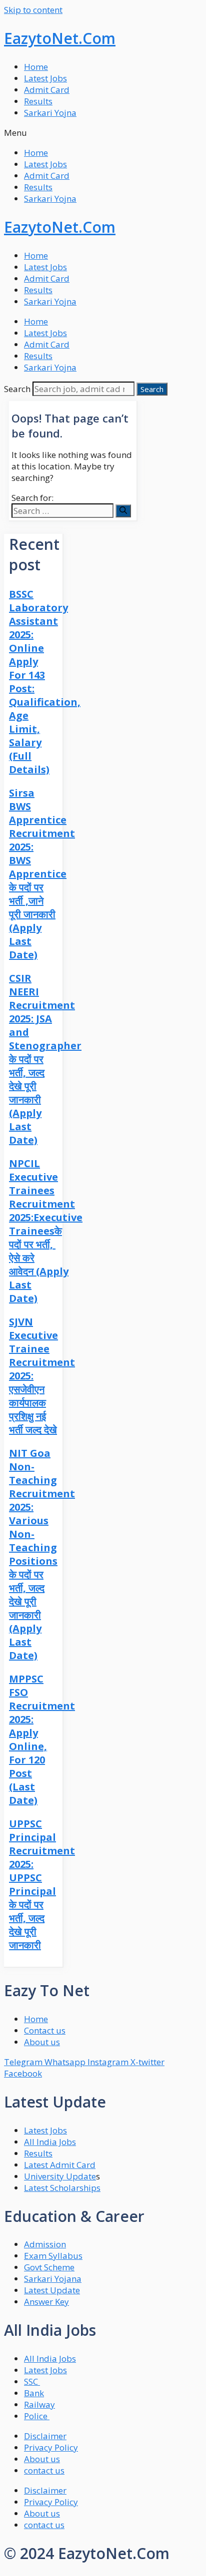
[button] (103, 133)
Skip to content (33, 10)
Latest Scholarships (62, 2188)
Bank (34, 2393)
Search (17, 389)
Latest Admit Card (60, 2165)
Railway (39, 2404)
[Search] (123, 511)
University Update (60, 2176)
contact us (44, 2470)
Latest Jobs (45, 78)
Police (37, 2416)
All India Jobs (50, 2142)
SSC (32, 2381)
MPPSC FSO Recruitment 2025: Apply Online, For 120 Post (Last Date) (42, 1739)
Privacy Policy (51, 2447)
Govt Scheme (49, 2267)
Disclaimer (45, 2436)
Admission (45, 2244)
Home (36, 67)
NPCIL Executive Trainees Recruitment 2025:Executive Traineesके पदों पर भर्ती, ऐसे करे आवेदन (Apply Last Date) (46, 1231)
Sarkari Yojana (53, 2279)
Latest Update (52, 2290)
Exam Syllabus (53, 2256)
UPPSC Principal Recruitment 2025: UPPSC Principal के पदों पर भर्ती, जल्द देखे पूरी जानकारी (42, 1884)
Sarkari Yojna (50, 113)
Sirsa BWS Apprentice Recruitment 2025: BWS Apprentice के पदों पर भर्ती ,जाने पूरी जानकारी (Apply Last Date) (42, 874)
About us (42, 2459)
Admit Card (47, 90)
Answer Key (46, 2302)
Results (38, 101)
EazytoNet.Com (60, 38)
